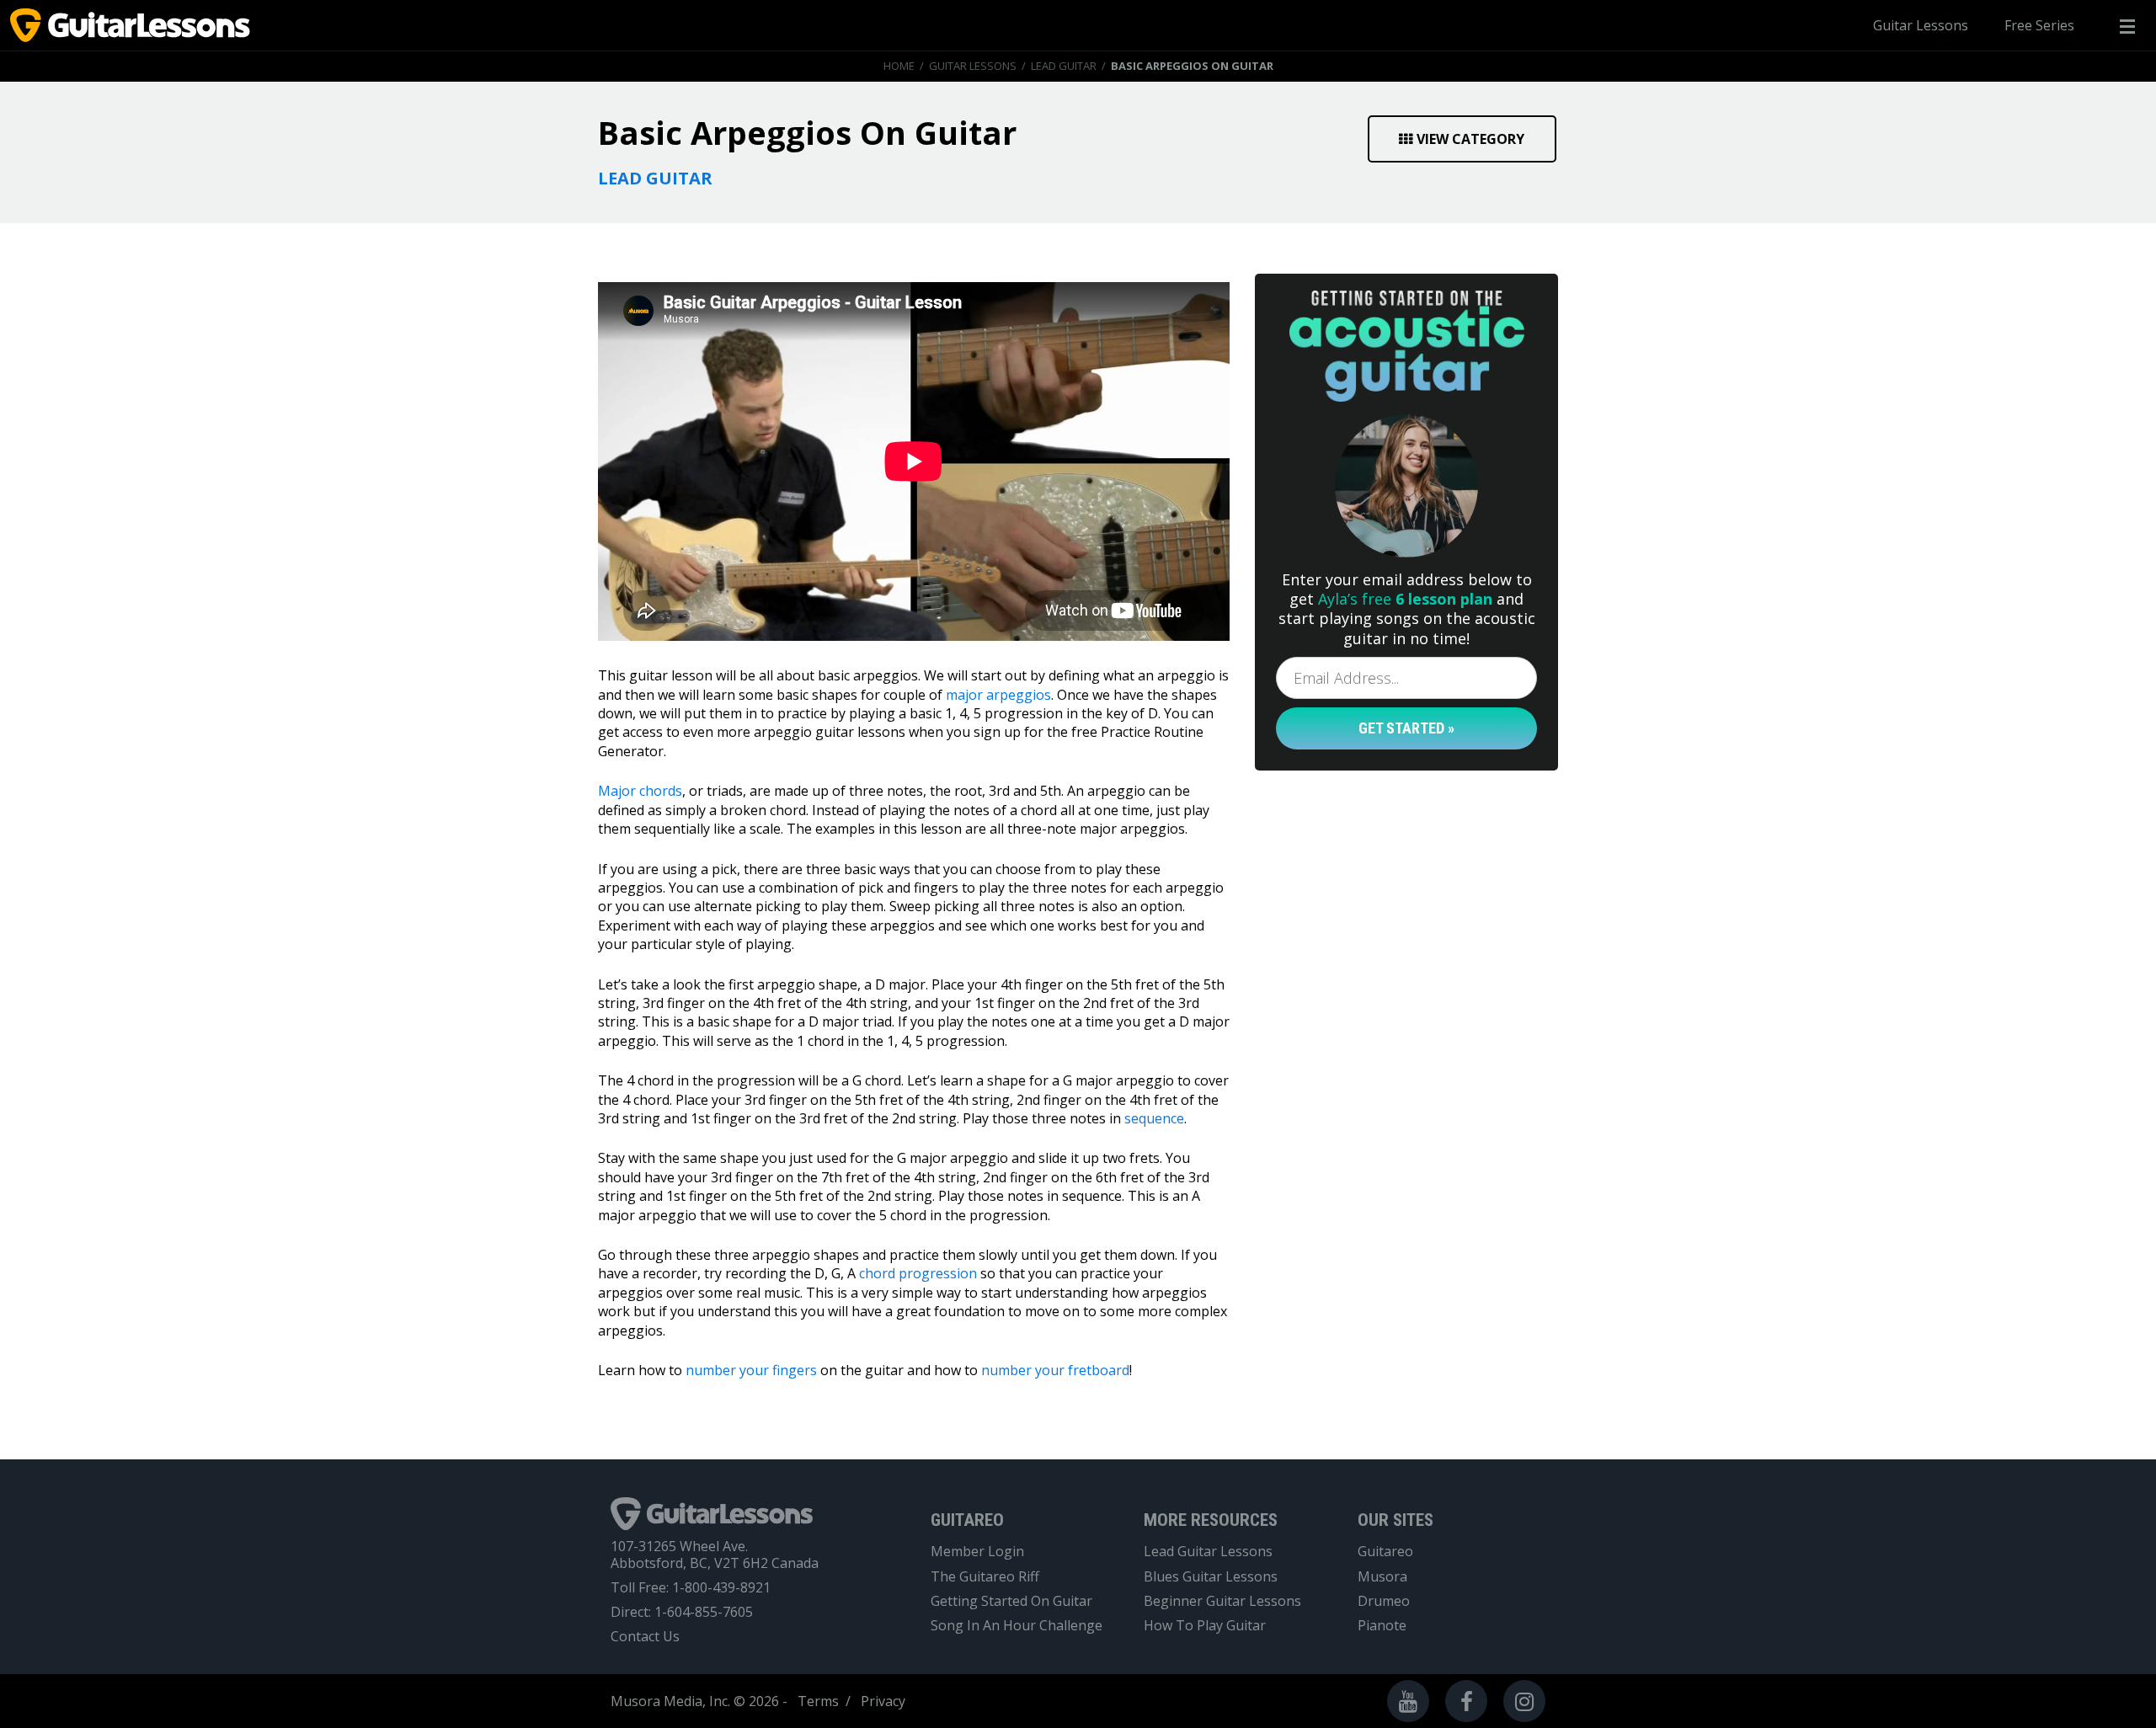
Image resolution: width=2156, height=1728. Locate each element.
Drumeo (1384, 1601)
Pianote (1382, 1626)
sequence (1154, 1118)
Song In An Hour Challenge (1017, 1626)
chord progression (918, 1273)
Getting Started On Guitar (1011, 1601)
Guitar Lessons (1921, 25)
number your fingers (751, 1370)
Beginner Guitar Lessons (1222, 1601)
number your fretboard (1055, 1370)
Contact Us (645, 1637)
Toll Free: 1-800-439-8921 (691, 1588)
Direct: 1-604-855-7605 (682, 1612)
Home (899, 66)
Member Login (977, 1552)
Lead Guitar (1064, 66)
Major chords (640, 791)
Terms (818, 1701)
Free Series (2039, 25)
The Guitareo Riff (985, 1577)
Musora (1382, 1577)
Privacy (883, 1701)
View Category (1470, 139)
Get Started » (1406, 728)
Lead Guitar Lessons (1208, 1552)
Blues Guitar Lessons (1211, 1577)
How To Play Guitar (1205, 1626)
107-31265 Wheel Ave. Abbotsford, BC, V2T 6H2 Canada (715, 1555)
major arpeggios (998, 695)
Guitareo (1385, 1552)
